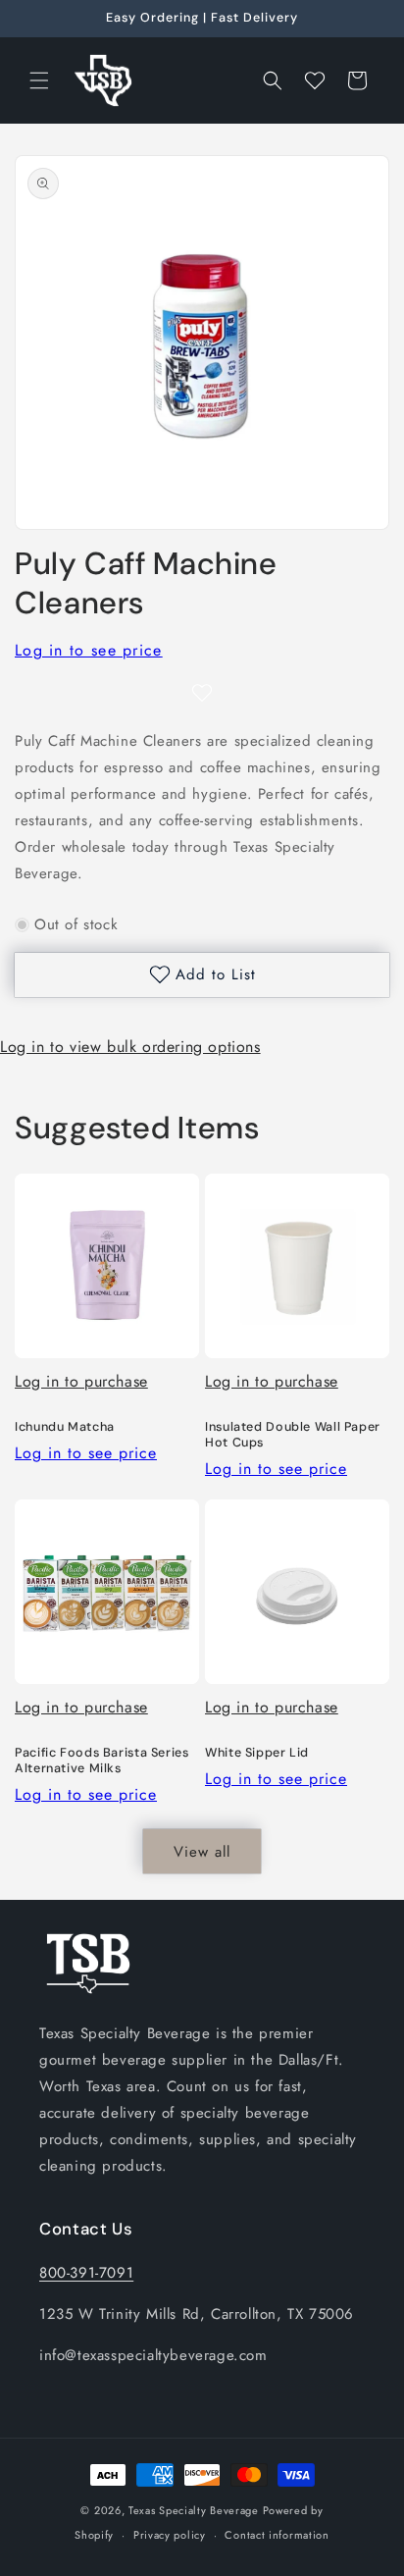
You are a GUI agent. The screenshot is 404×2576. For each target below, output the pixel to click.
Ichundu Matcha (65, 1427)
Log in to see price (89, 650)
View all (202, 1852)
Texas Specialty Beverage (194, 2510)
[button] (39, 80)
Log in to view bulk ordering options (130, 1047)
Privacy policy (170, 2535)
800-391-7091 (86, 2273)
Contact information (277, 2535)
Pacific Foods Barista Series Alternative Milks (102, 1761)
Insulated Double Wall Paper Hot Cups (293, 1435)
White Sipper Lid (257, 1753)
